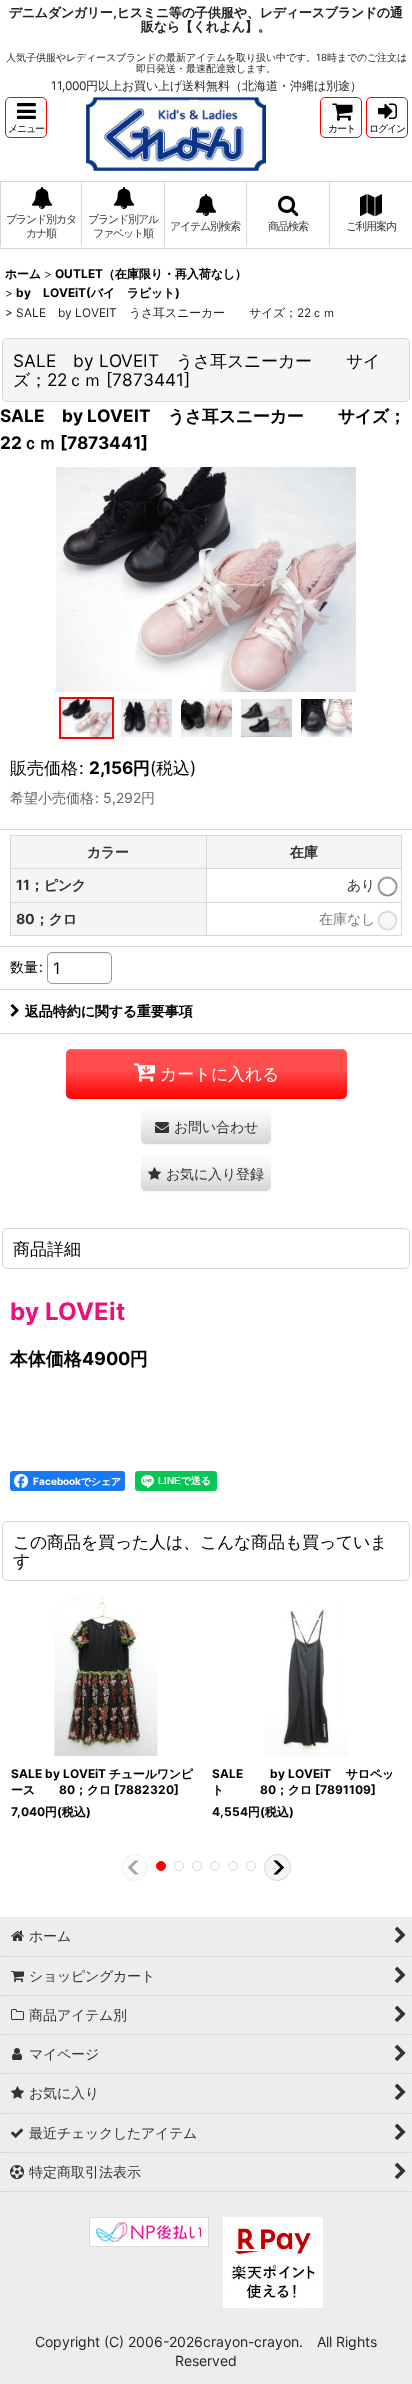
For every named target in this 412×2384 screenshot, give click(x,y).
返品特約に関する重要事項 (109, 1010)
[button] (26, 117)
